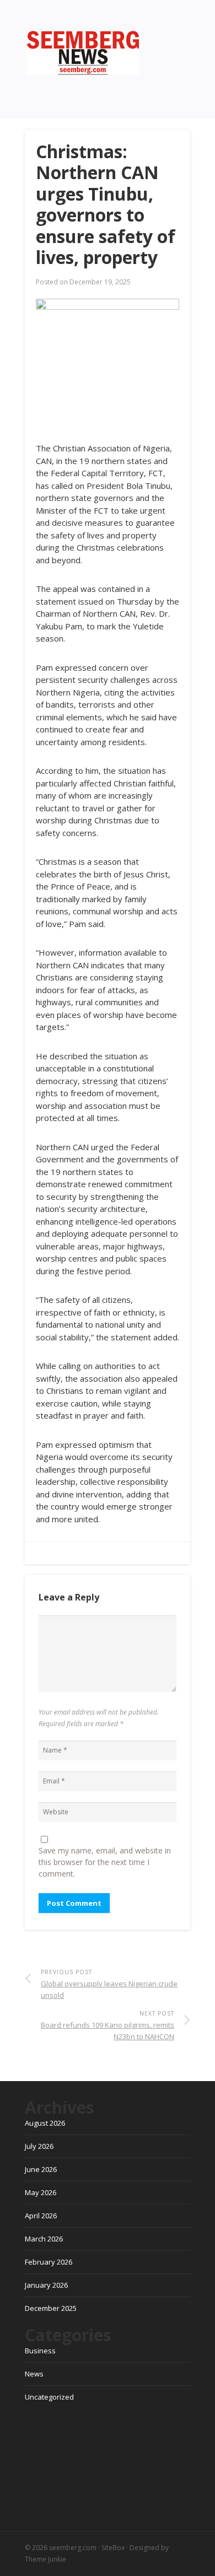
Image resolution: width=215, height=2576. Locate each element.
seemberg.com (73, 2548)
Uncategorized (49, 2397)
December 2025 (51, 2308)
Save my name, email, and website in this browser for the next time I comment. (105, 1862)
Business (40, 2351)
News (34, 2374)
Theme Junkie (45, 2559)
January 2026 (46, 2285)
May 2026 (41, 2192)
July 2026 (39, 2146)
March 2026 (44, 2239)
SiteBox (113, 2548)
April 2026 (41, 2216)
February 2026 (49, 2262)
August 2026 (45, 2123)
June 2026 (41, 2169)
